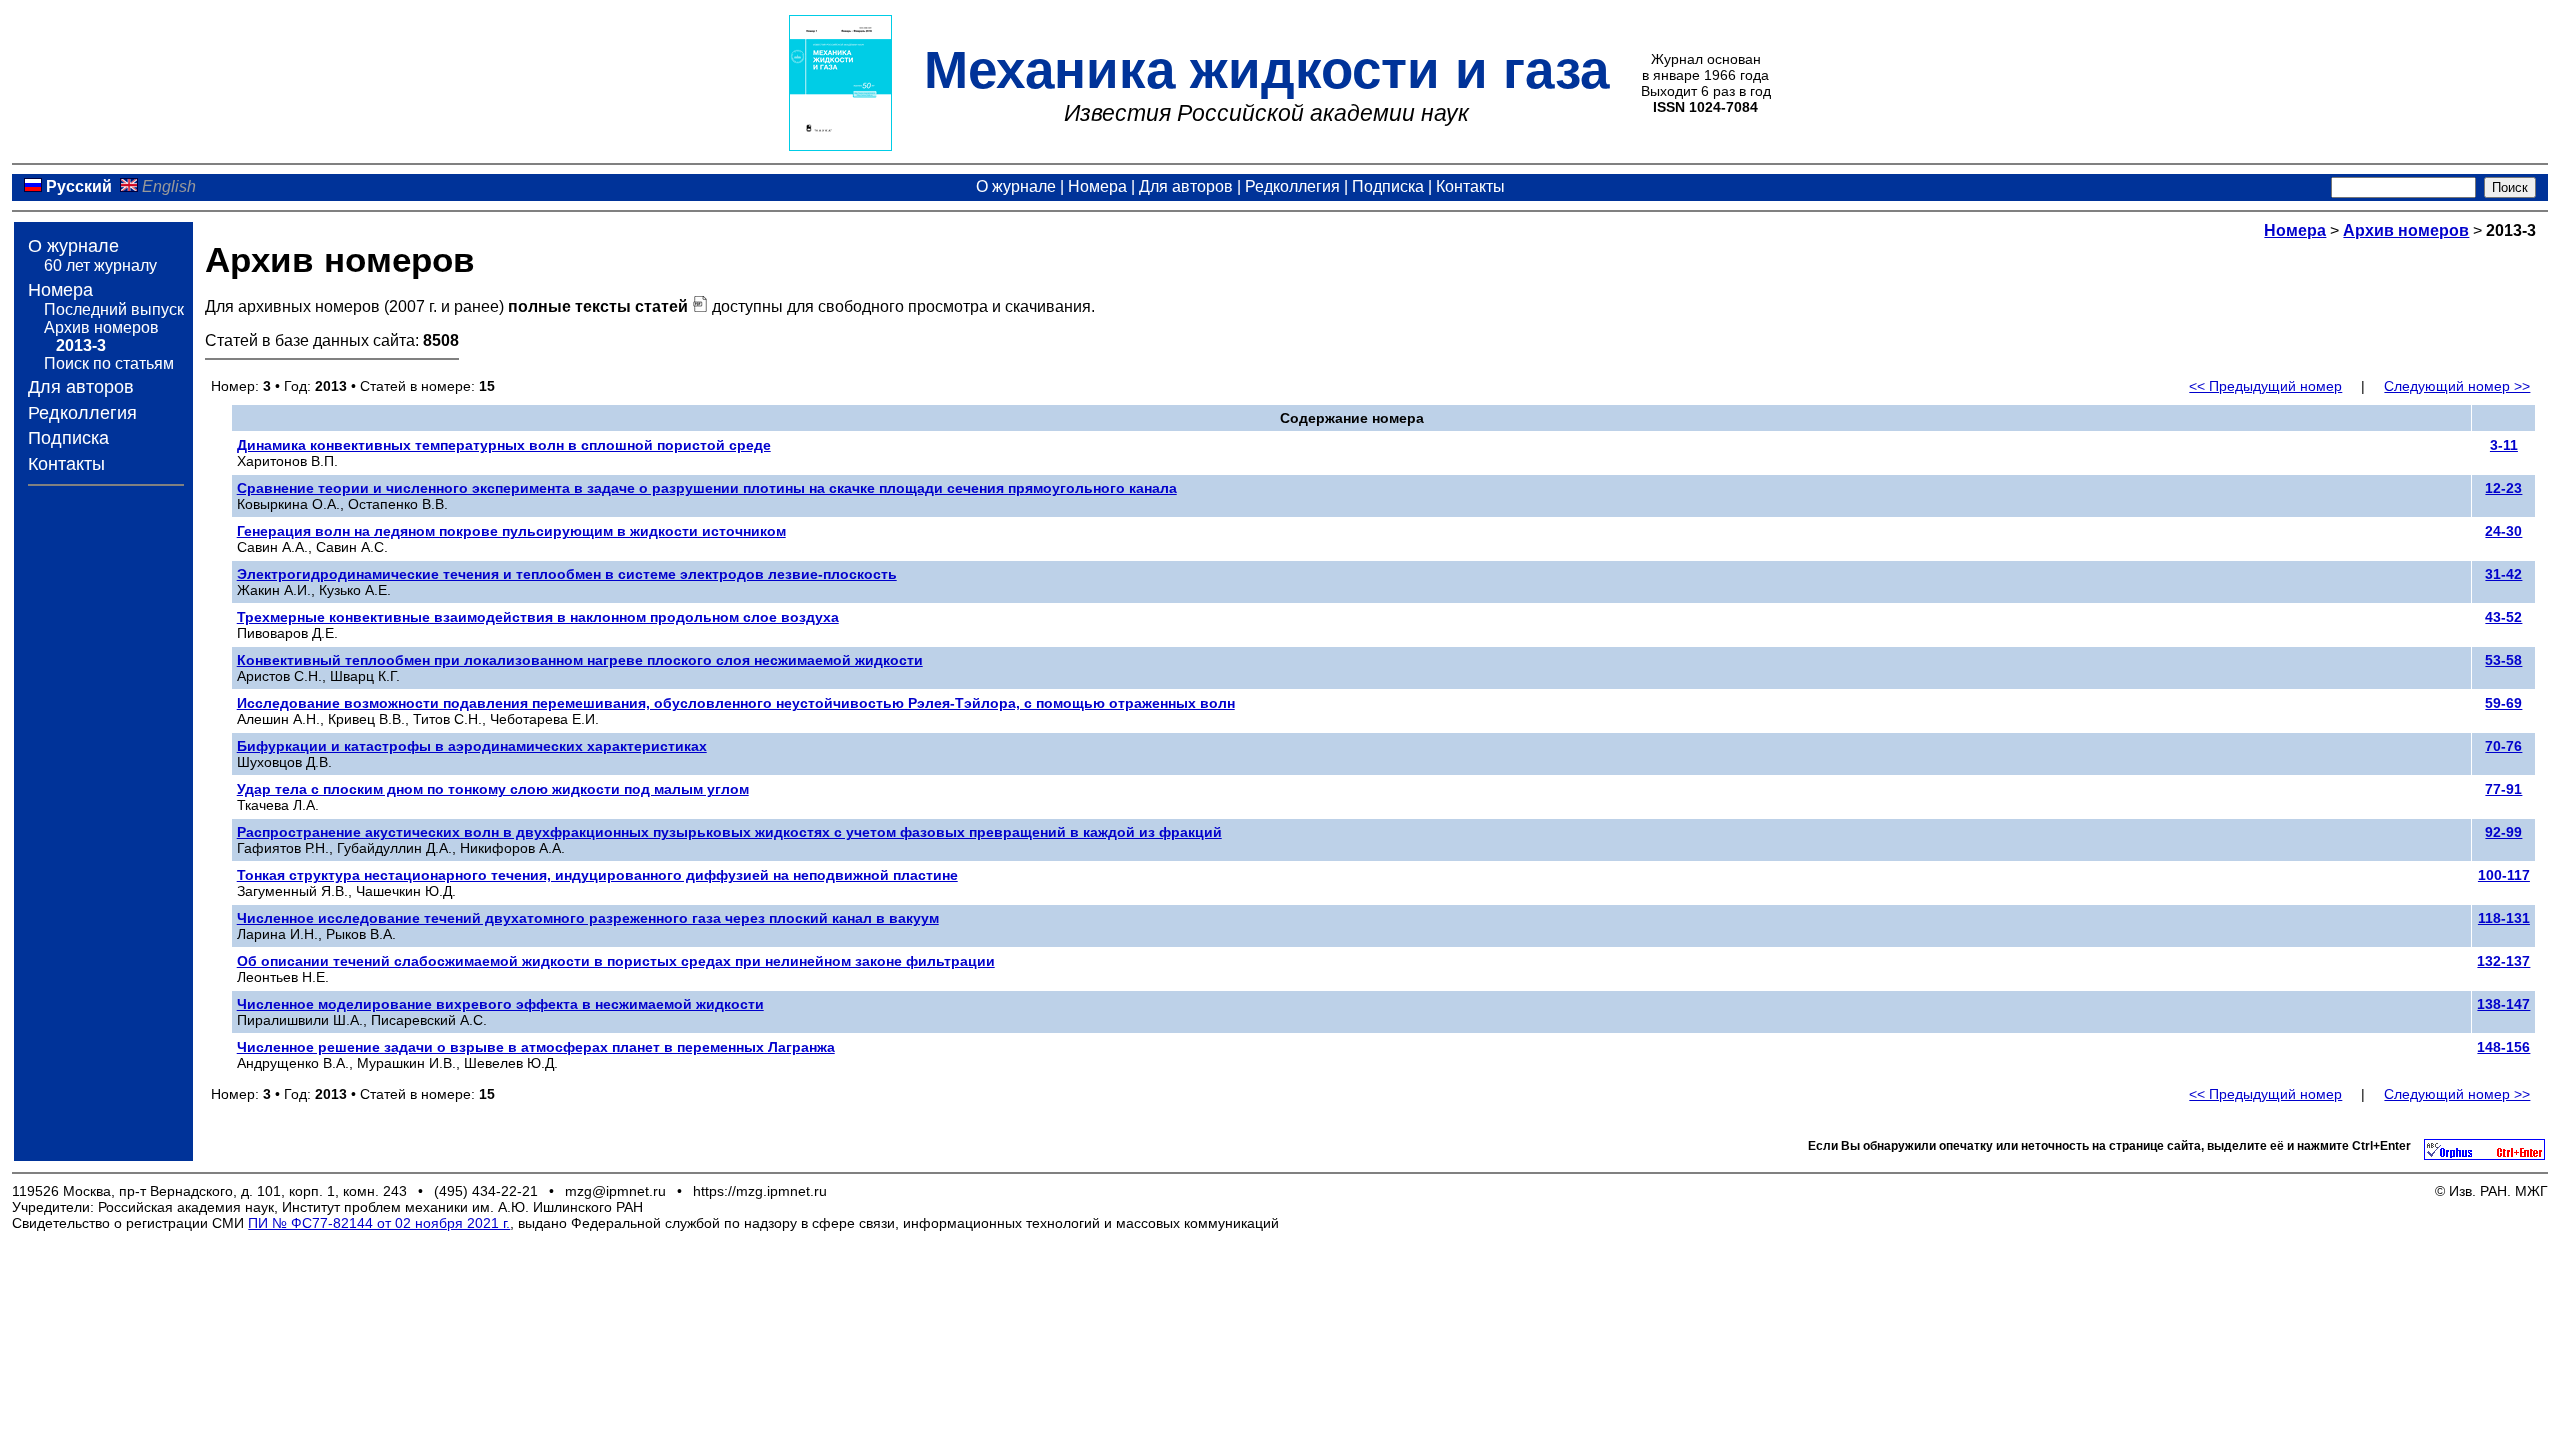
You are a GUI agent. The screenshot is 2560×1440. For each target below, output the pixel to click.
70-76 (2503, 746)
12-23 (2503, 488)
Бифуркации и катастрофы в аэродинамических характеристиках (472, 746)
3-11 (2504, 445)
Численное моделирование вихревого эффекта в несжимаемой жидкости (500, 1004)
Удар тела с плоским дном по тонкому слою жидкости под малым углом (493, 789)
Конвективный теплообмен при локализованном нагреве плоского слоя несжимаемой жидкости (580, 660)
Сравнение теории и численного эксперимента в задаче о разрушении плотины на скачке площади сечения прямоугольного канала (707, 488)
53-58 (2503, 660)
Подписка (1388, 186)
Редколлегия (1292, 186)
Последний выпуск (114, 309)
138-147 (2503, 1004)
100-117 (2504, 875)
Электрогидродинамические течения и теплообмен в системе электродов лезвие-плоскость (567, 574)
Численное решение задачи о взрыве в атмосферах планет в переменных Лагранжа (536, 1047)
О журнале (1016, 186)
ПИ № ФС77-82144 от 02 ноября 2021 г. (379, 1223)
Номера (1097, 186)
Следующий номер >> (2457, 386)
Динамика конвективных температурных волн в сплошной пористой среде (504, 445)
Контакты (1470, 186)
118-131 (2504, 918)
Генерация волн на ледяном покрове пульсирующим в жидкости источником (511, 531)
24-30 (2503, 531)
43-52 (2503, 617)
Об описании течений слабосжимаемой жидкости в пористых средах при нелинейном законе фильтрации (616, 961)
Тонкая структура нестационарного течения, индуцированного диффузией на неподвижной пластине (597, 875)
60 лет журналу (100, 265)
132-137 (2503, 961)
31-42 (2503, 574)
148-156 (2503, 1047)
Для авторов (1186, 186)
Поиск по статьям (109, 363)
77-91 (2503, 789)
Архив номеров (101, 327)
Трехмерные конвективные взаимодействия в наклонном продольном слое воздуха (538, 617)
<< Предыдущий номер (2265, 386)
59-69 (2503, 703)
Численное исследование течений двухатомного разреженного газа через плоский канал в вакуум (588, 918)
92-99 (2503, 832)
